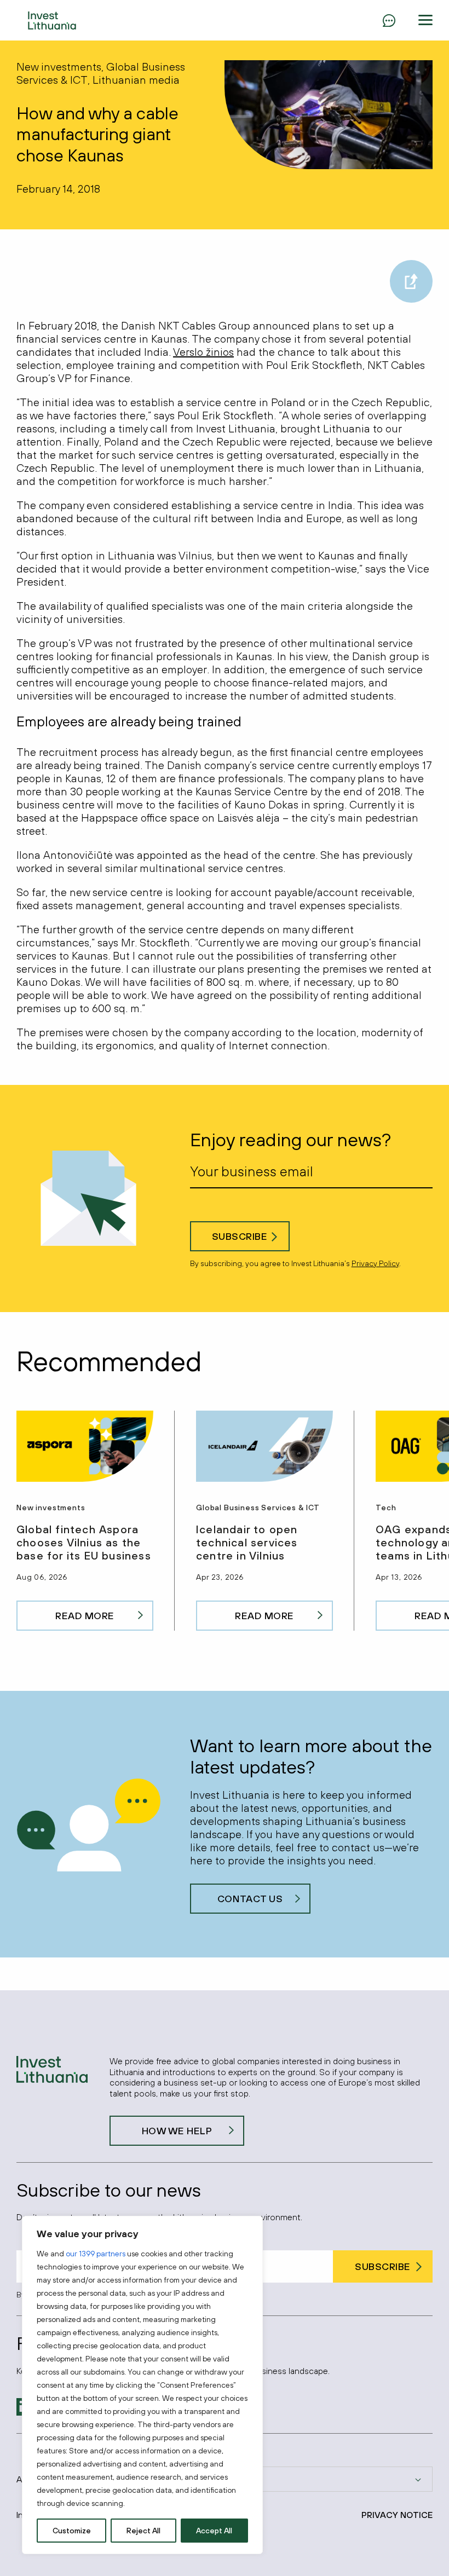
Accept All (214, 2531)
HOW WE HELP (177, 2131)
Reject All (143, 2531)
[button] (425, 20)
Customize (72, 2531)
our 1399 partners (96, 2254)
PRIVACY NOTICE (397, 2515)
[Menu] (389, 20)
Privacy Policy (375, 1263)
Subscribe (240, 1236)
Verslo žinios (203, 352)
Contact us (250, 1899)
